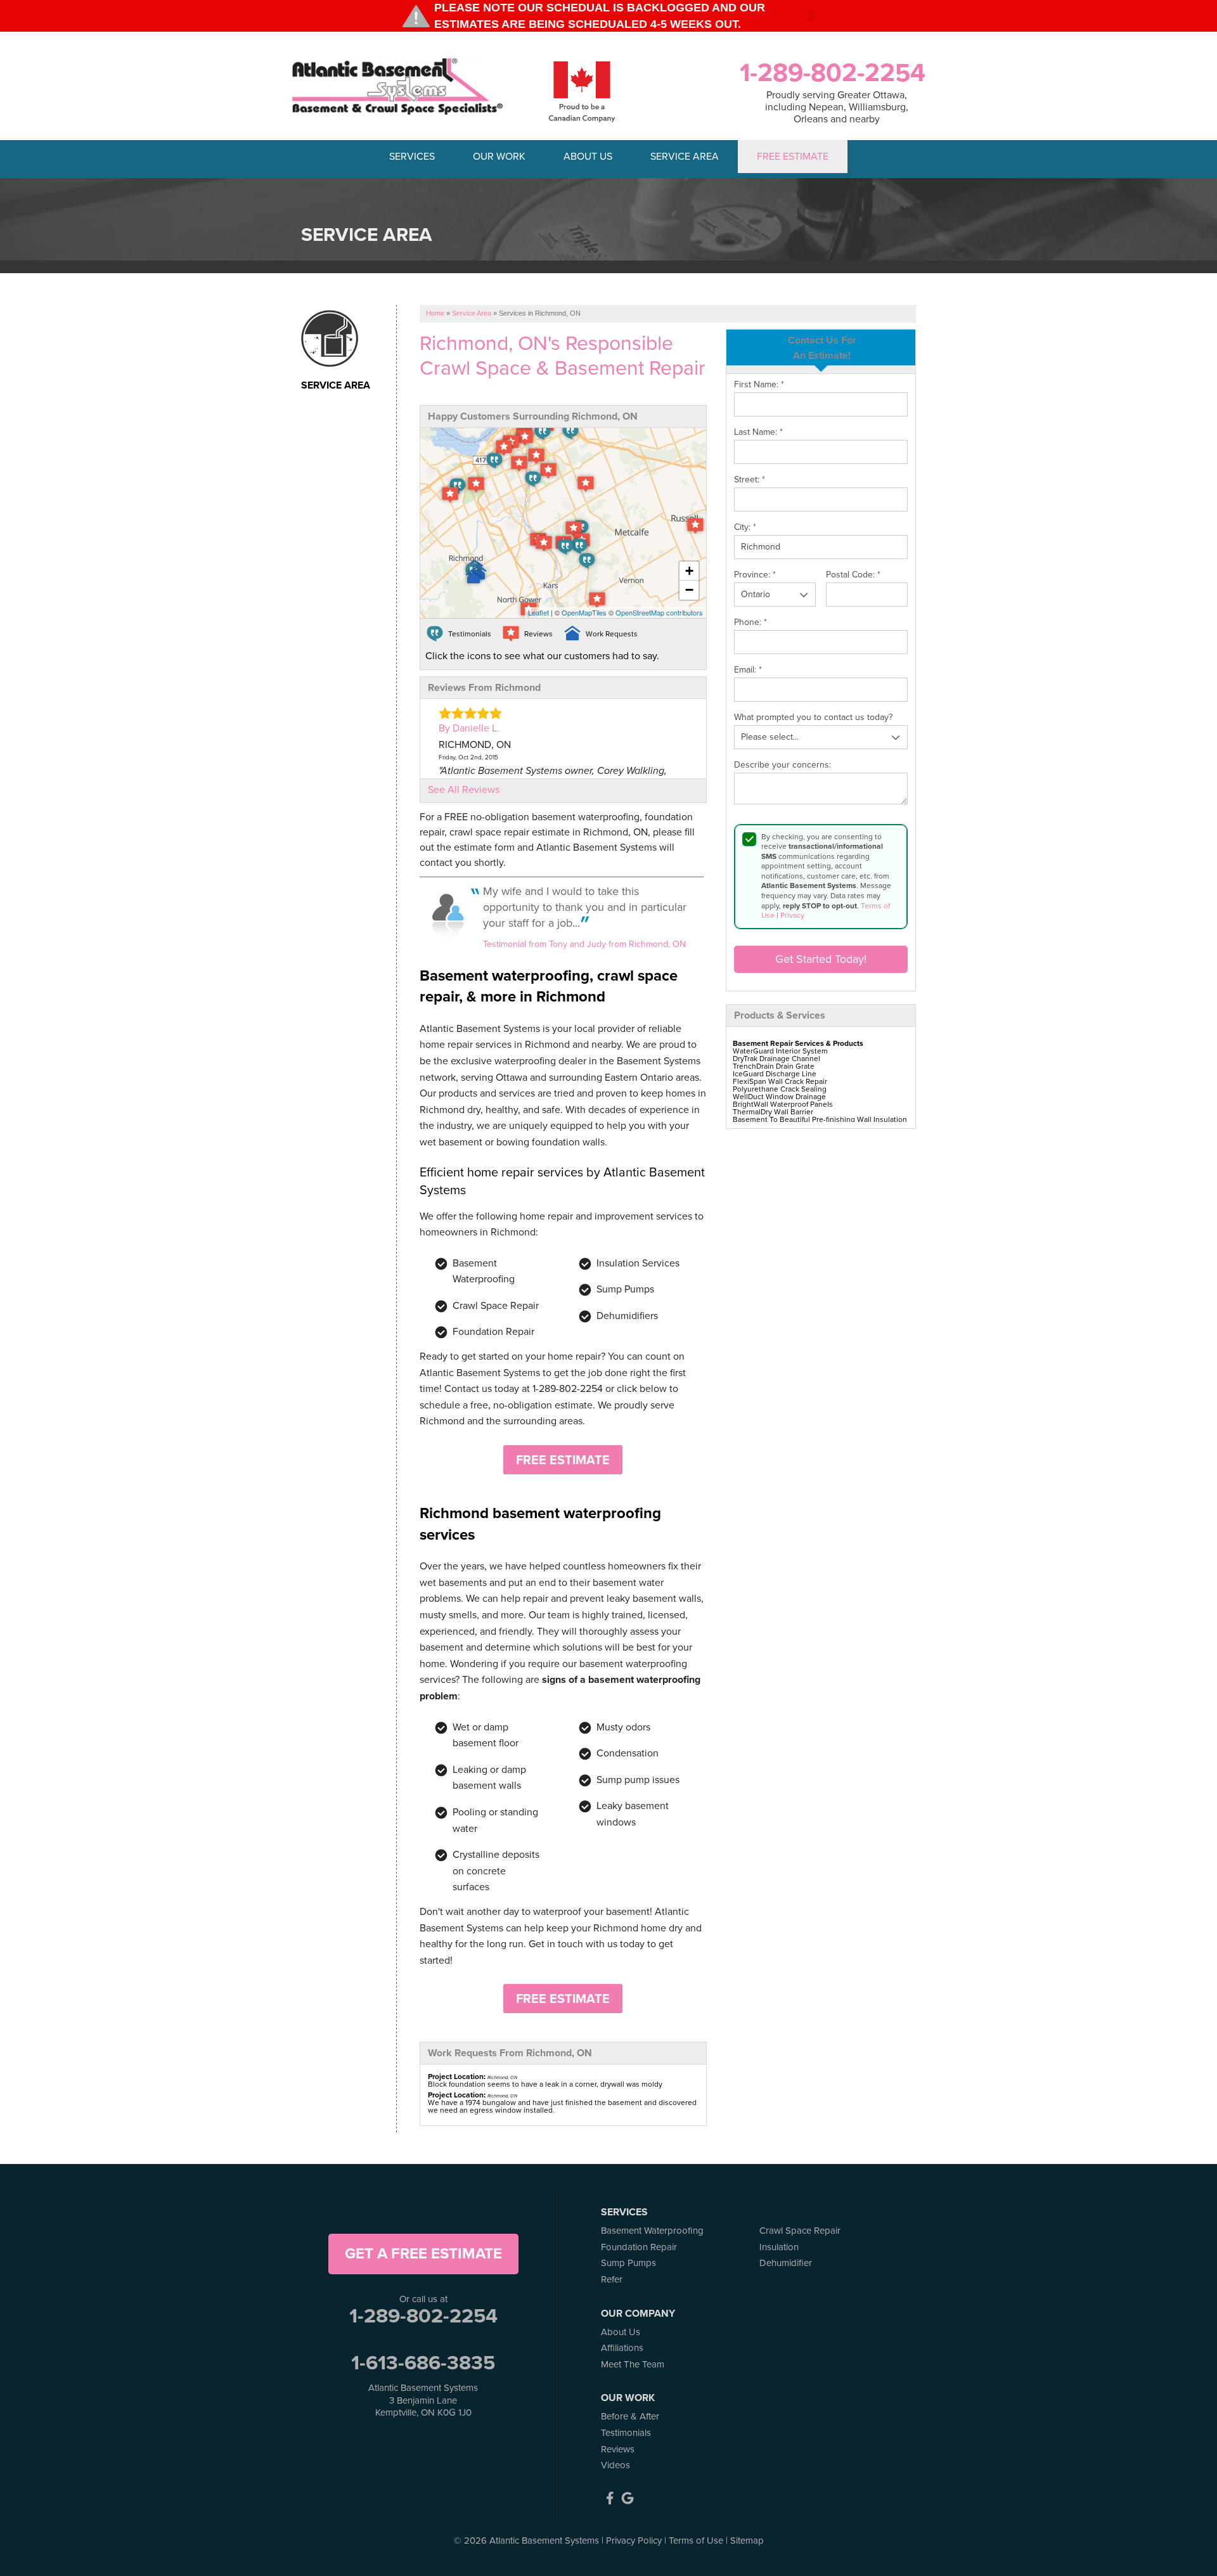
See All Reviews (464, 789)
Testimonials (626, 2433)
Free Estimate (563, 1460)
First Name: (759, 385)
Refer (612, 2279)
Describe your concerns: (782, 765)
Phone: (750, 622)
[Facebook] (610, 2498)
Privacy (792, 915)
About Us (621, 2332)
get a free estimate (423, 2253)
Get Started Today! (821, 959)
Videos (615, 2465)
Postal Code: (853, 575)
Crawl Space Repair (800, 2231)
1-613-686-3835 (423, 2362)
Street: (750, 480)
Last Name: (758, 432)
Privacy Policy (634, 2541)
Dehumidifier (786, 2263)
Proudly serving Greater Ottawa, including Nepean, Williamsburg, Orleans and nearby (837, 107)
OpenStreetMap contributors (659, 612)
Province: (755, 575)
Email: (748, 670)
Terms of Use (696, 2541)
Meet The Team (633, 2364)
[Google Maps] (628, 2498)
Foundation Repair (639, 2247)
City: (745, 527)
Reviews (618, 2449)
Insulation (779, 2247)
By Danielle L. (469, 728)
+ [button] (689, 571)
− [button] (689, 590)
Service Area (336, 385)
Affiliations (622, 2348)
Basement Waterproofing (652, 2231)
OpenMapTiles (584, 612)
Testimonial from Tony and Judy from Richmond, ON (584, 944)
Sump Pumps (628, 2263)
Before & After (630, 2416)
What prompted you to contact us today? (813, 718)
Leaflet (538, 612)
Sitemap (747, 2541)
